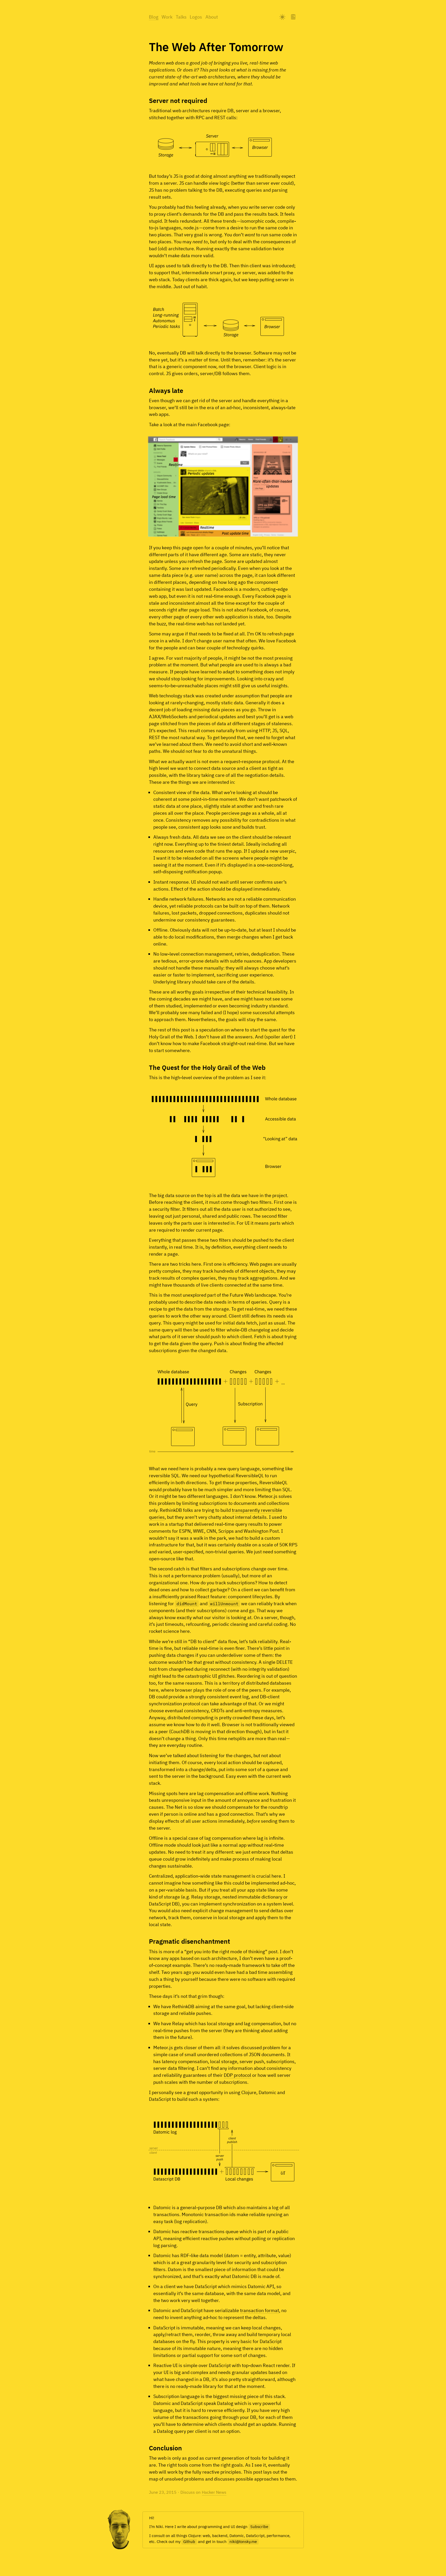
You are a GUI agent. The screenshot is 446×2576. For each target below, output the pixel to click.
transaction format (260, 2310)
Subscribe (259, 2527)
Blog (154, 17)
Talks (181, 17)
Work (167, 17)
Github (189, 2542)
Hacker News (214, 2492)
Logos (196, 17)
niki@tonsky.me (243, 2542)
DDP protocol (237, 2075)
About (212, 17)
